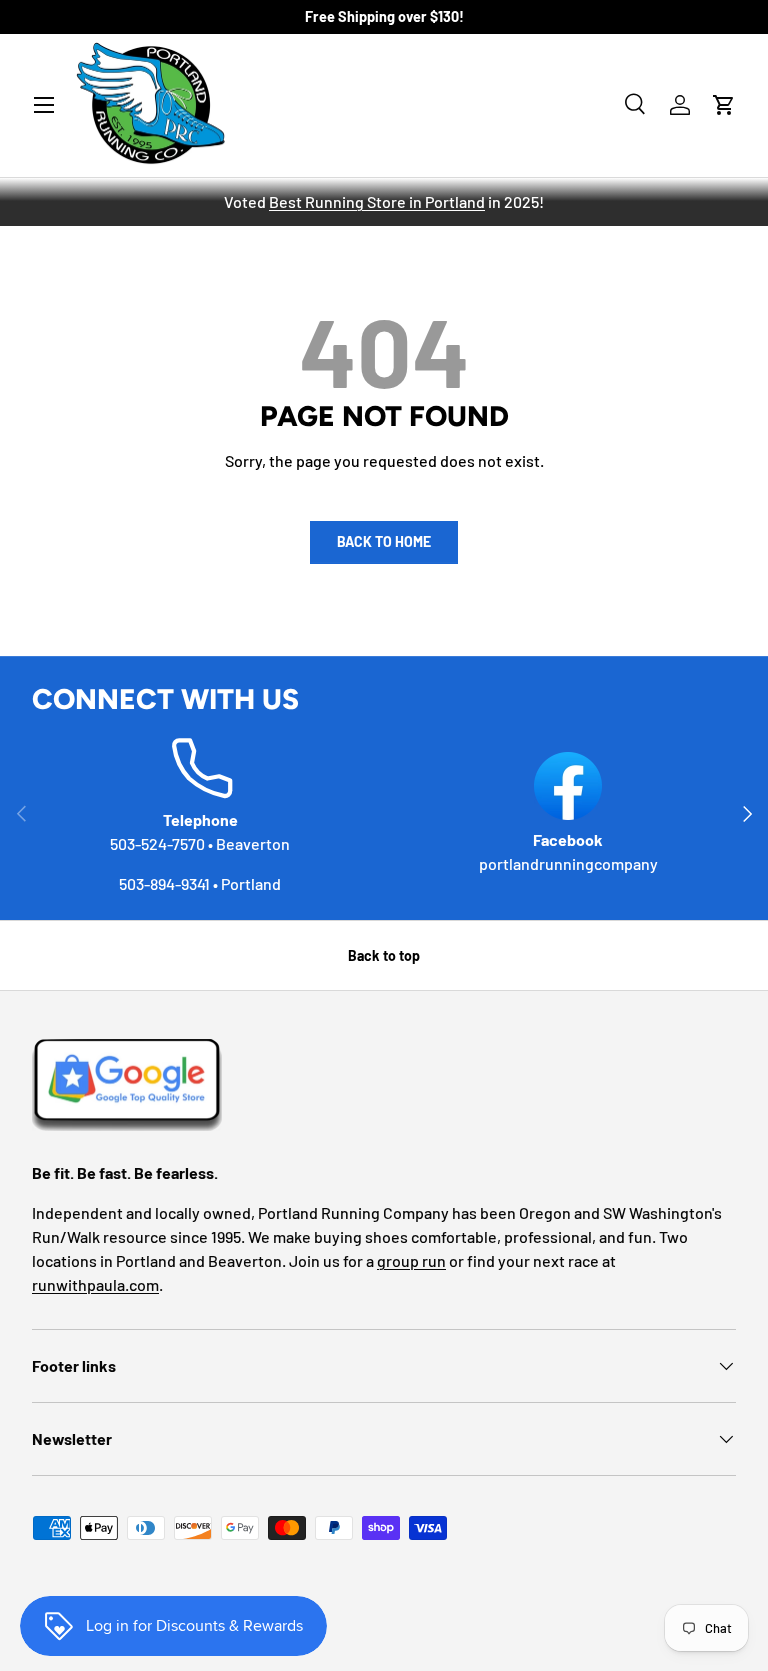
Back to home (384, 541)
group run (411, 1260)
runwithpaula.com (95, 1284)
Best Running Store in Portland (377, 201)
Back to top (384, 955)
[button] (724, 105)
